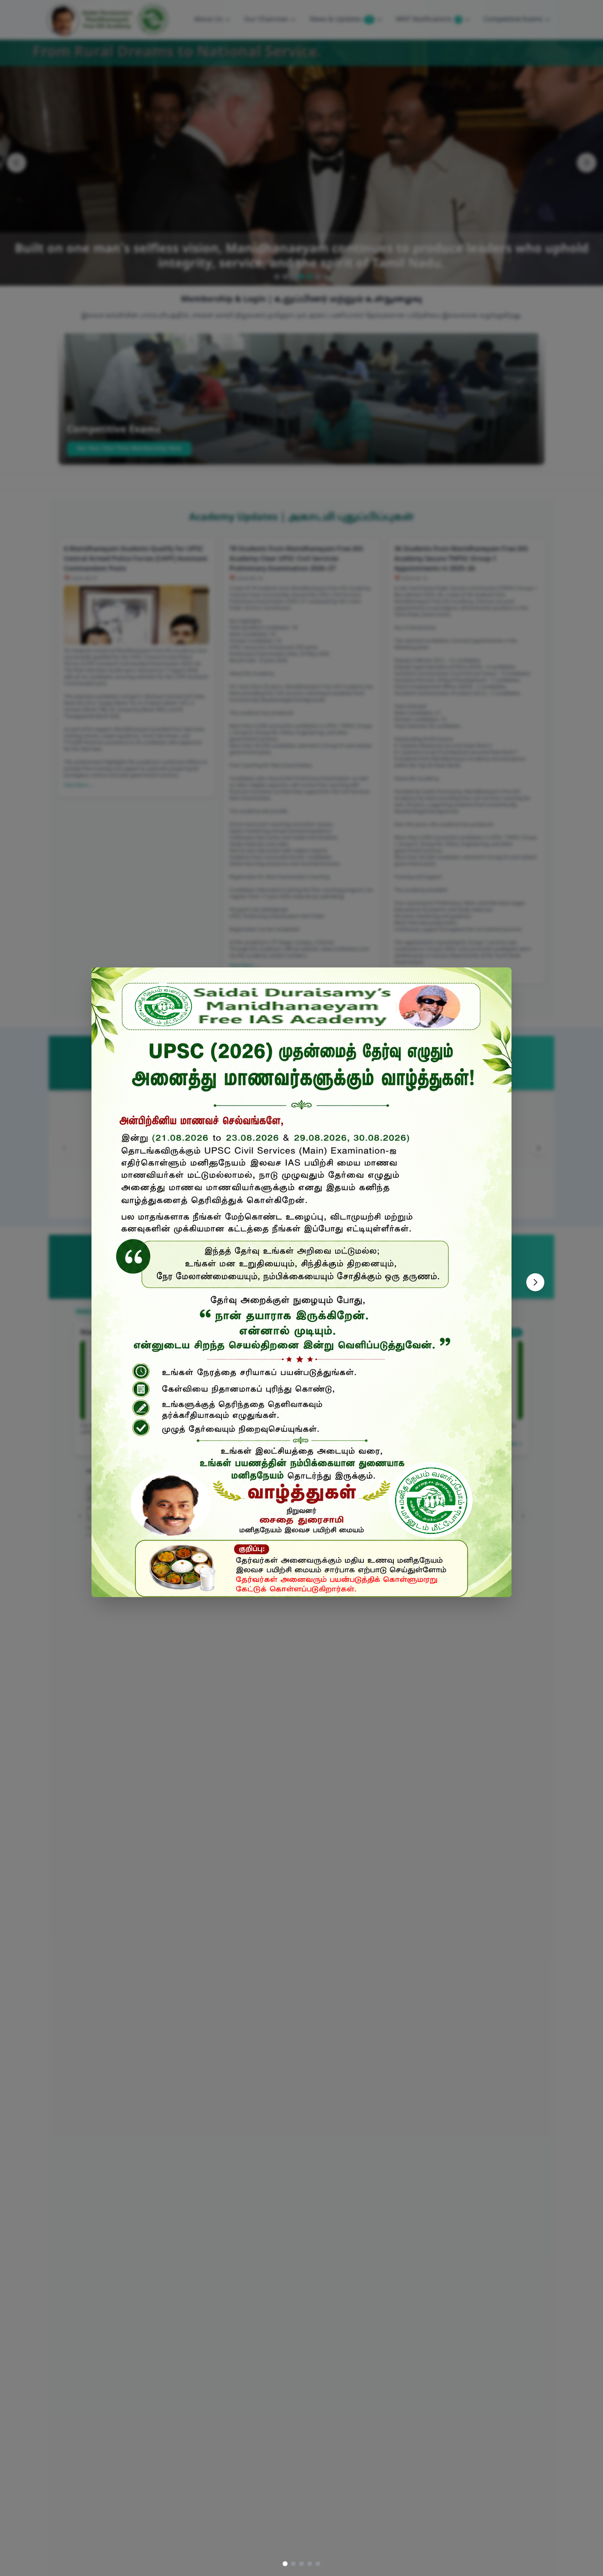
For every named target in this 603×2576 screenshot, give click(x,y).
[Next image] (535, 1282)
